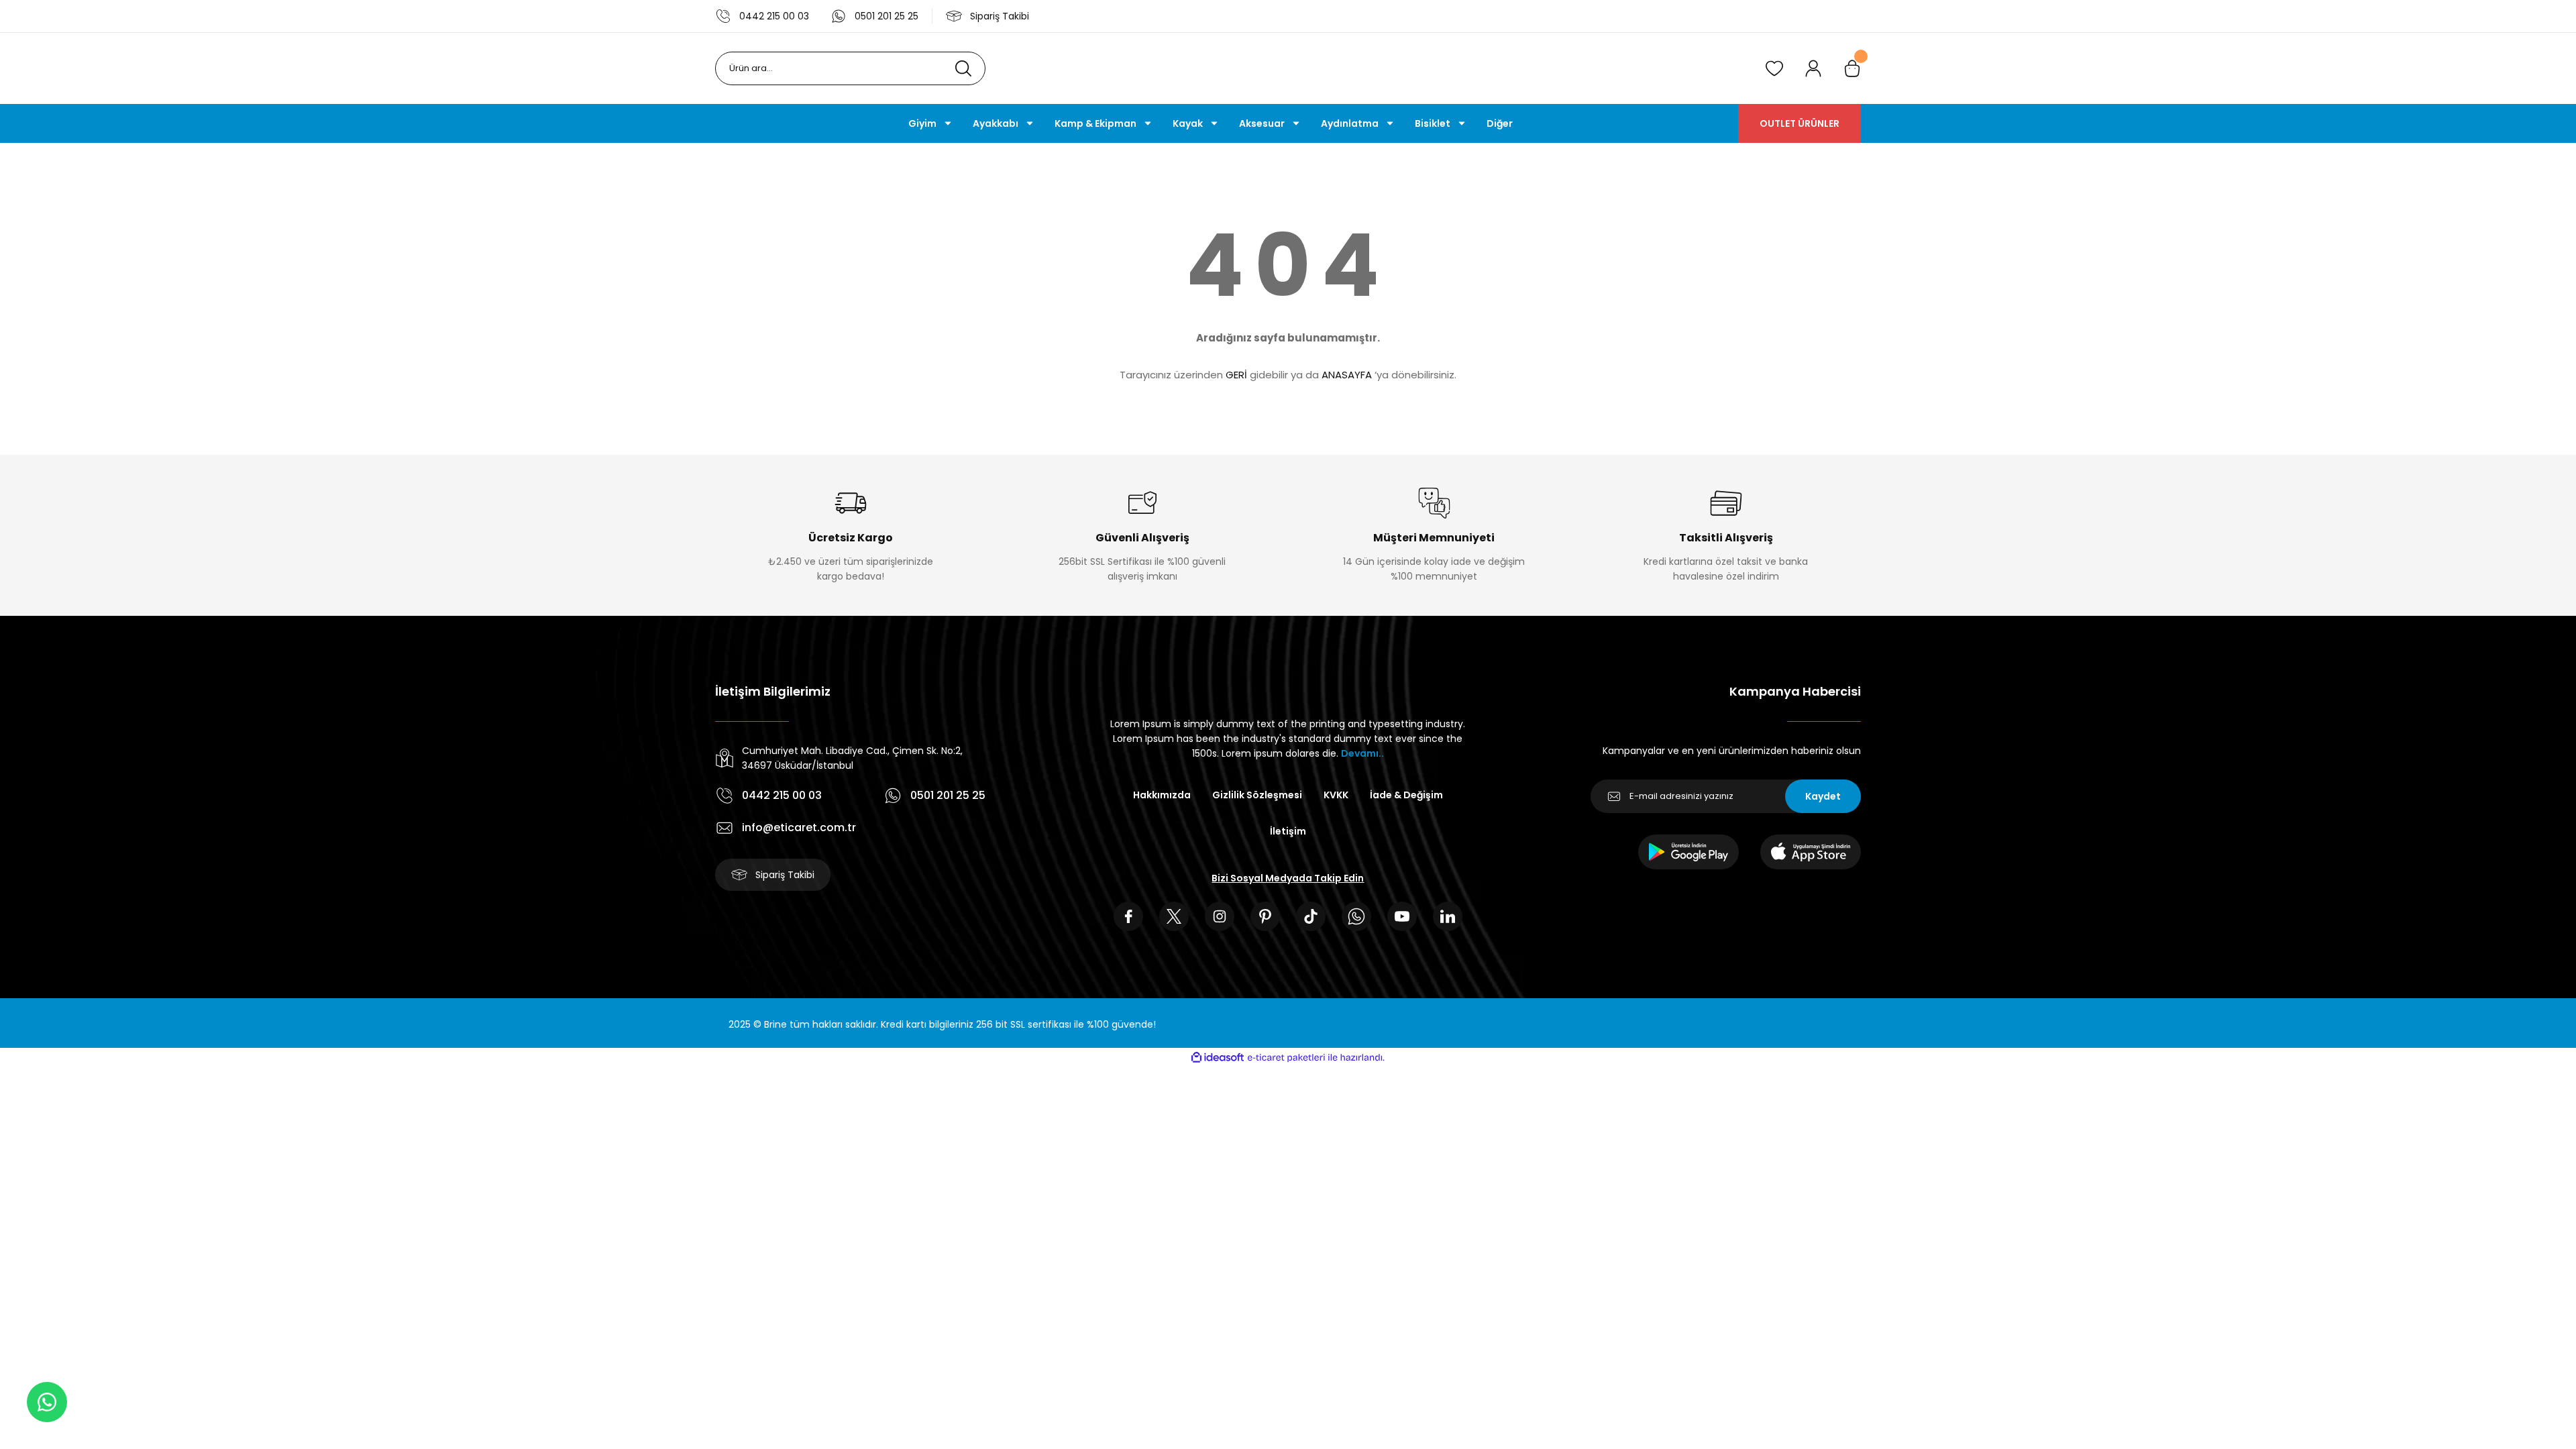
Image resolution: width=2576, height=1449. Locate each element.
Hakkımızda (1162, 795)
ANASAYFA (1347, 375)
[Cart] (1852, 68)
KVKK (1336, 795)
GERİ (1236, 375)
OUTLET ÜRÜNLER (1800, 123)
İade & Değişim (1406, 795)
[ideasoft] (1218, 1058)
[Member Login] (1813, 68)
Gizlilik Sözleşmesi (1257, 795)
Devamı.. (1362, 753)
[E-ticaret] (1286, 1058)
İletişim (1288, 831)
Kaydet (1823, 796)
